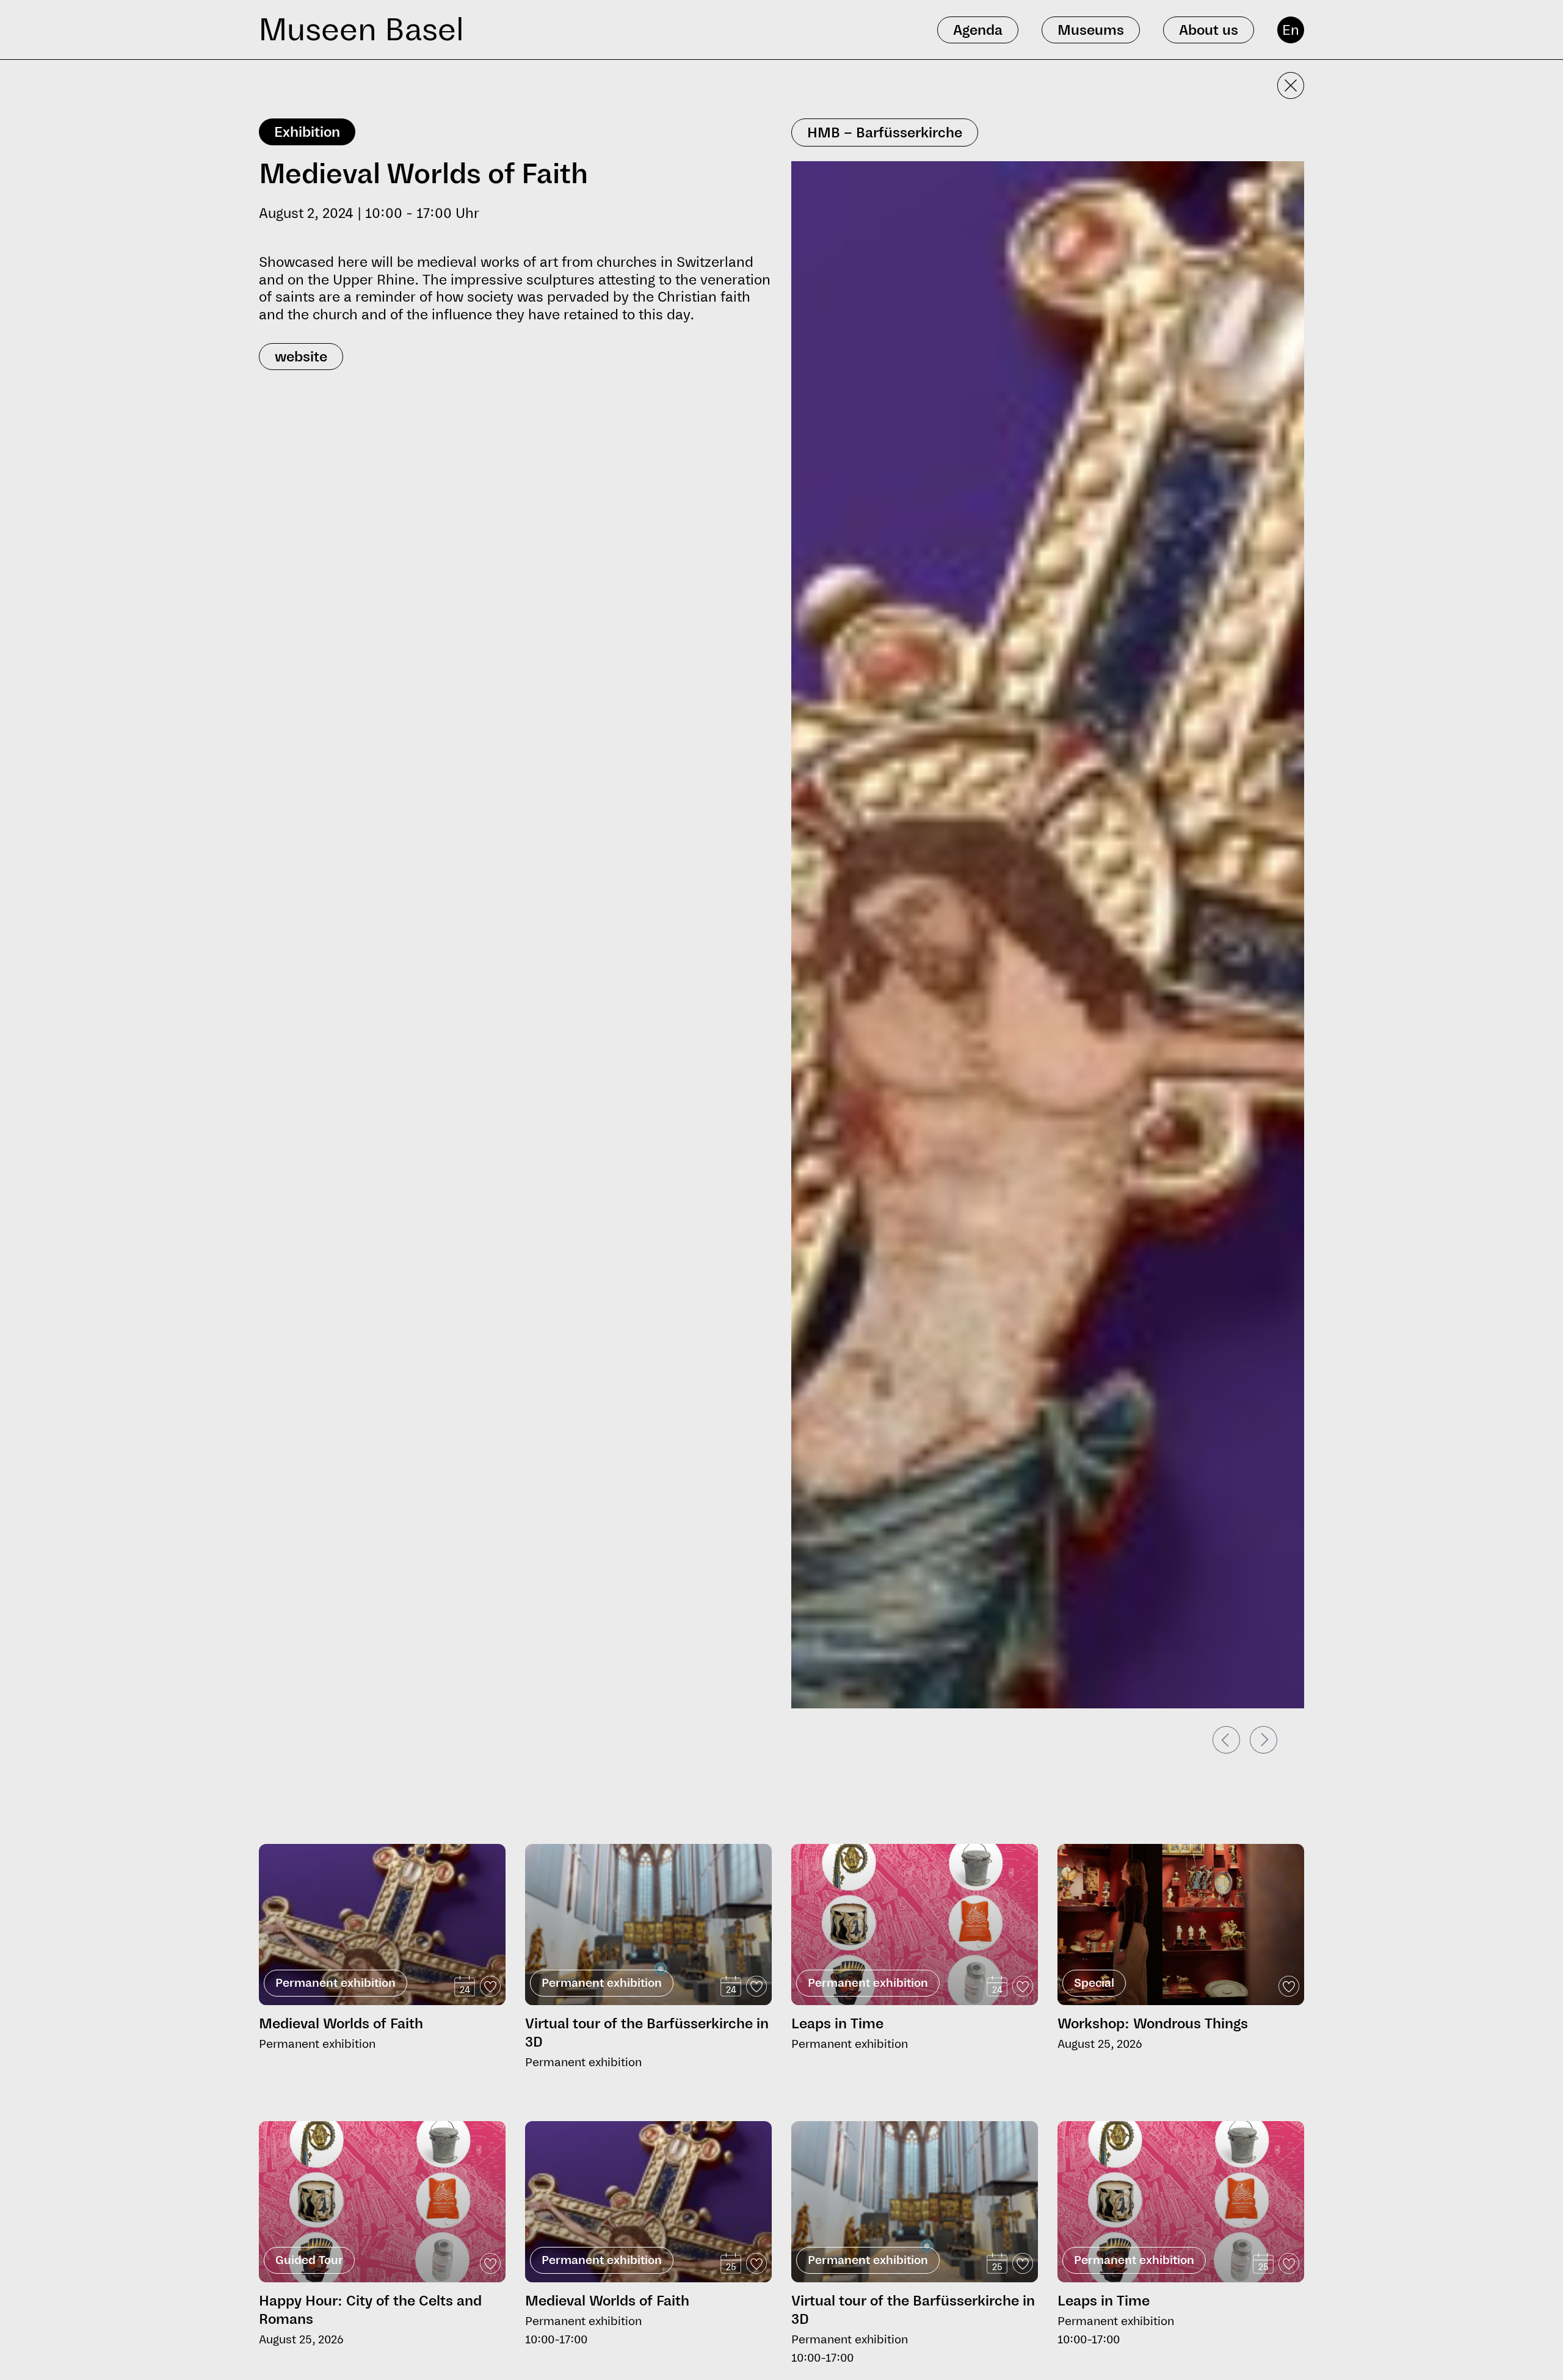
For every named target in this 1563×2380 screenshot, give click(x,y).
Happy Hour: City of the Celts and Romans (370, 2310)
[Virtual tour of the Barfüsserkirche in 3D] (648, 1925)
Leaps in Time (837, 2023)
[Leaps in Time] (915, 1925)
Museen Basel (361, 30)
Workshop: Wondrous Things (1153, 2023)
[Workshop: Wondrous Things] (1181, 1925)
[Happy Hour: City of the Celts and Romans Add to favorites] (490, 2263)
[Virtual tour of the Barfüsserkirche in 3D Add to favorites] (756, 1986)
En (1291, 30)
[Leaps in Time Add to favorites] (1023, 1986)
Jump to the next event (310, 1839)
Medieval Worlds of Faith (341, 2023)
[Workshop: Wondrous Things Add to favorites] (1289, 1986)
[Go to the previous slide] (1226, 1740)
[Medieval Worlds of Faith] (382, 1967)
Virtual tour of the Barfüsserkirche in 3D (647, 2033)
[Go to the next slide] (1264, 1740)
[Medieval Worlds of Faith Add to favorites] (490, 1986)
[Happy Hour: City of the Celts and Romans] (382, 2202)
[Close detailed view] (1291, 85)
